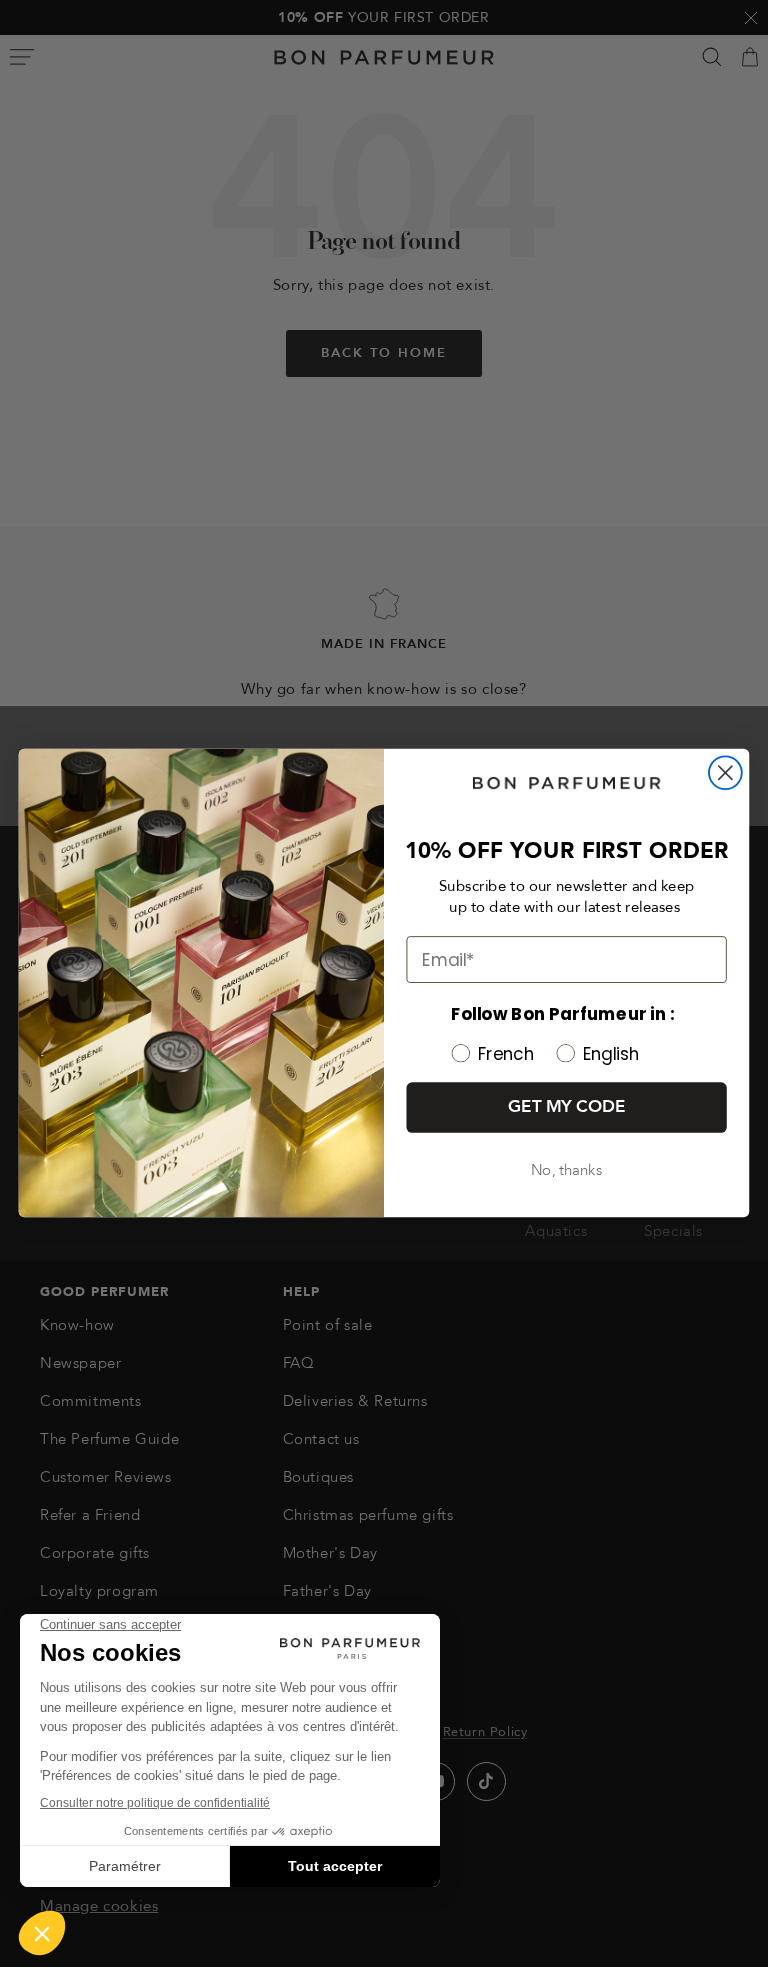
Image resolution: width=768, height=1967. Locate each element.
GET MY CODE (566, 1107)
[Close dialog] (725, 773)
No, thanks (566, 1171)
